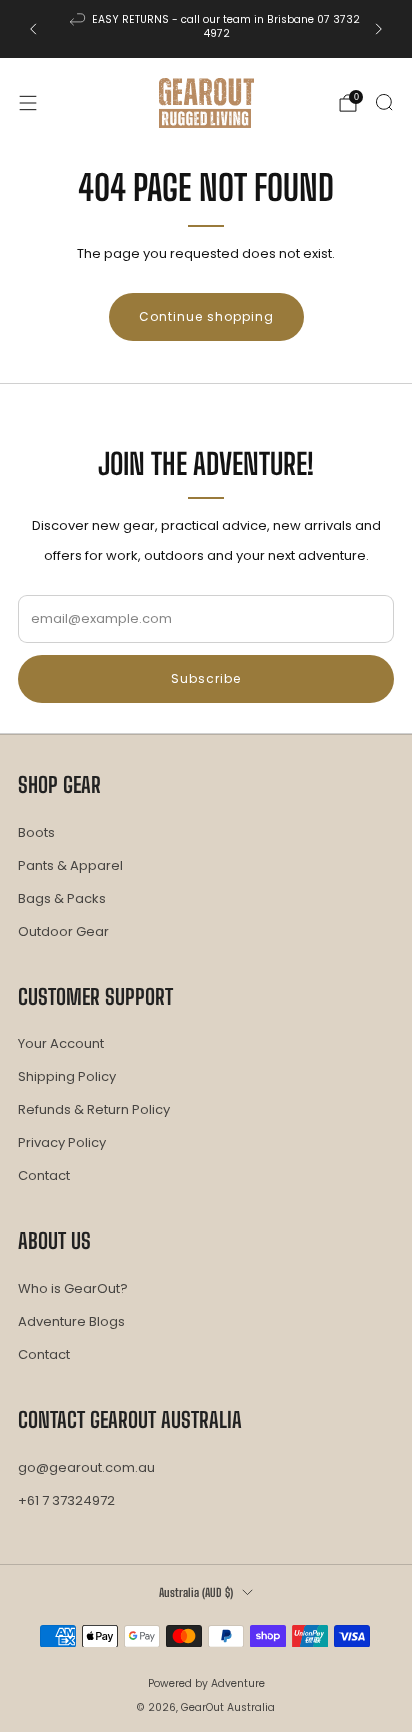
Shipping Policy (67, 1076)
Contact (44, 1175)
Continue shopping (206, 316)
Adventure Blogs (71, 1321)
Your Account (61, 1043)
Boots (36, 832)
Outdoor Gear (63, 931)
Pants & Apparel (70, 865)
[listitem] (205, 29)
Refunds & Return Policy (94, 1109)
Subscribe (206, 678)
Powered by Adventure (206, 1683)
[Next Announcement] (379, 29)
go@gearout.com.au (86, 1467)
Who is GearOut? (73, 1288)
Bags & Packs (62, 898)
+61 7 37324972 (66, 1500)
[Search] (384, 102)
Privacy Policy (62, 1142)
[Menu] (28, 103)
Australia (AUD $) (196, 1592)
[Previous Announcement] (33, 29)
